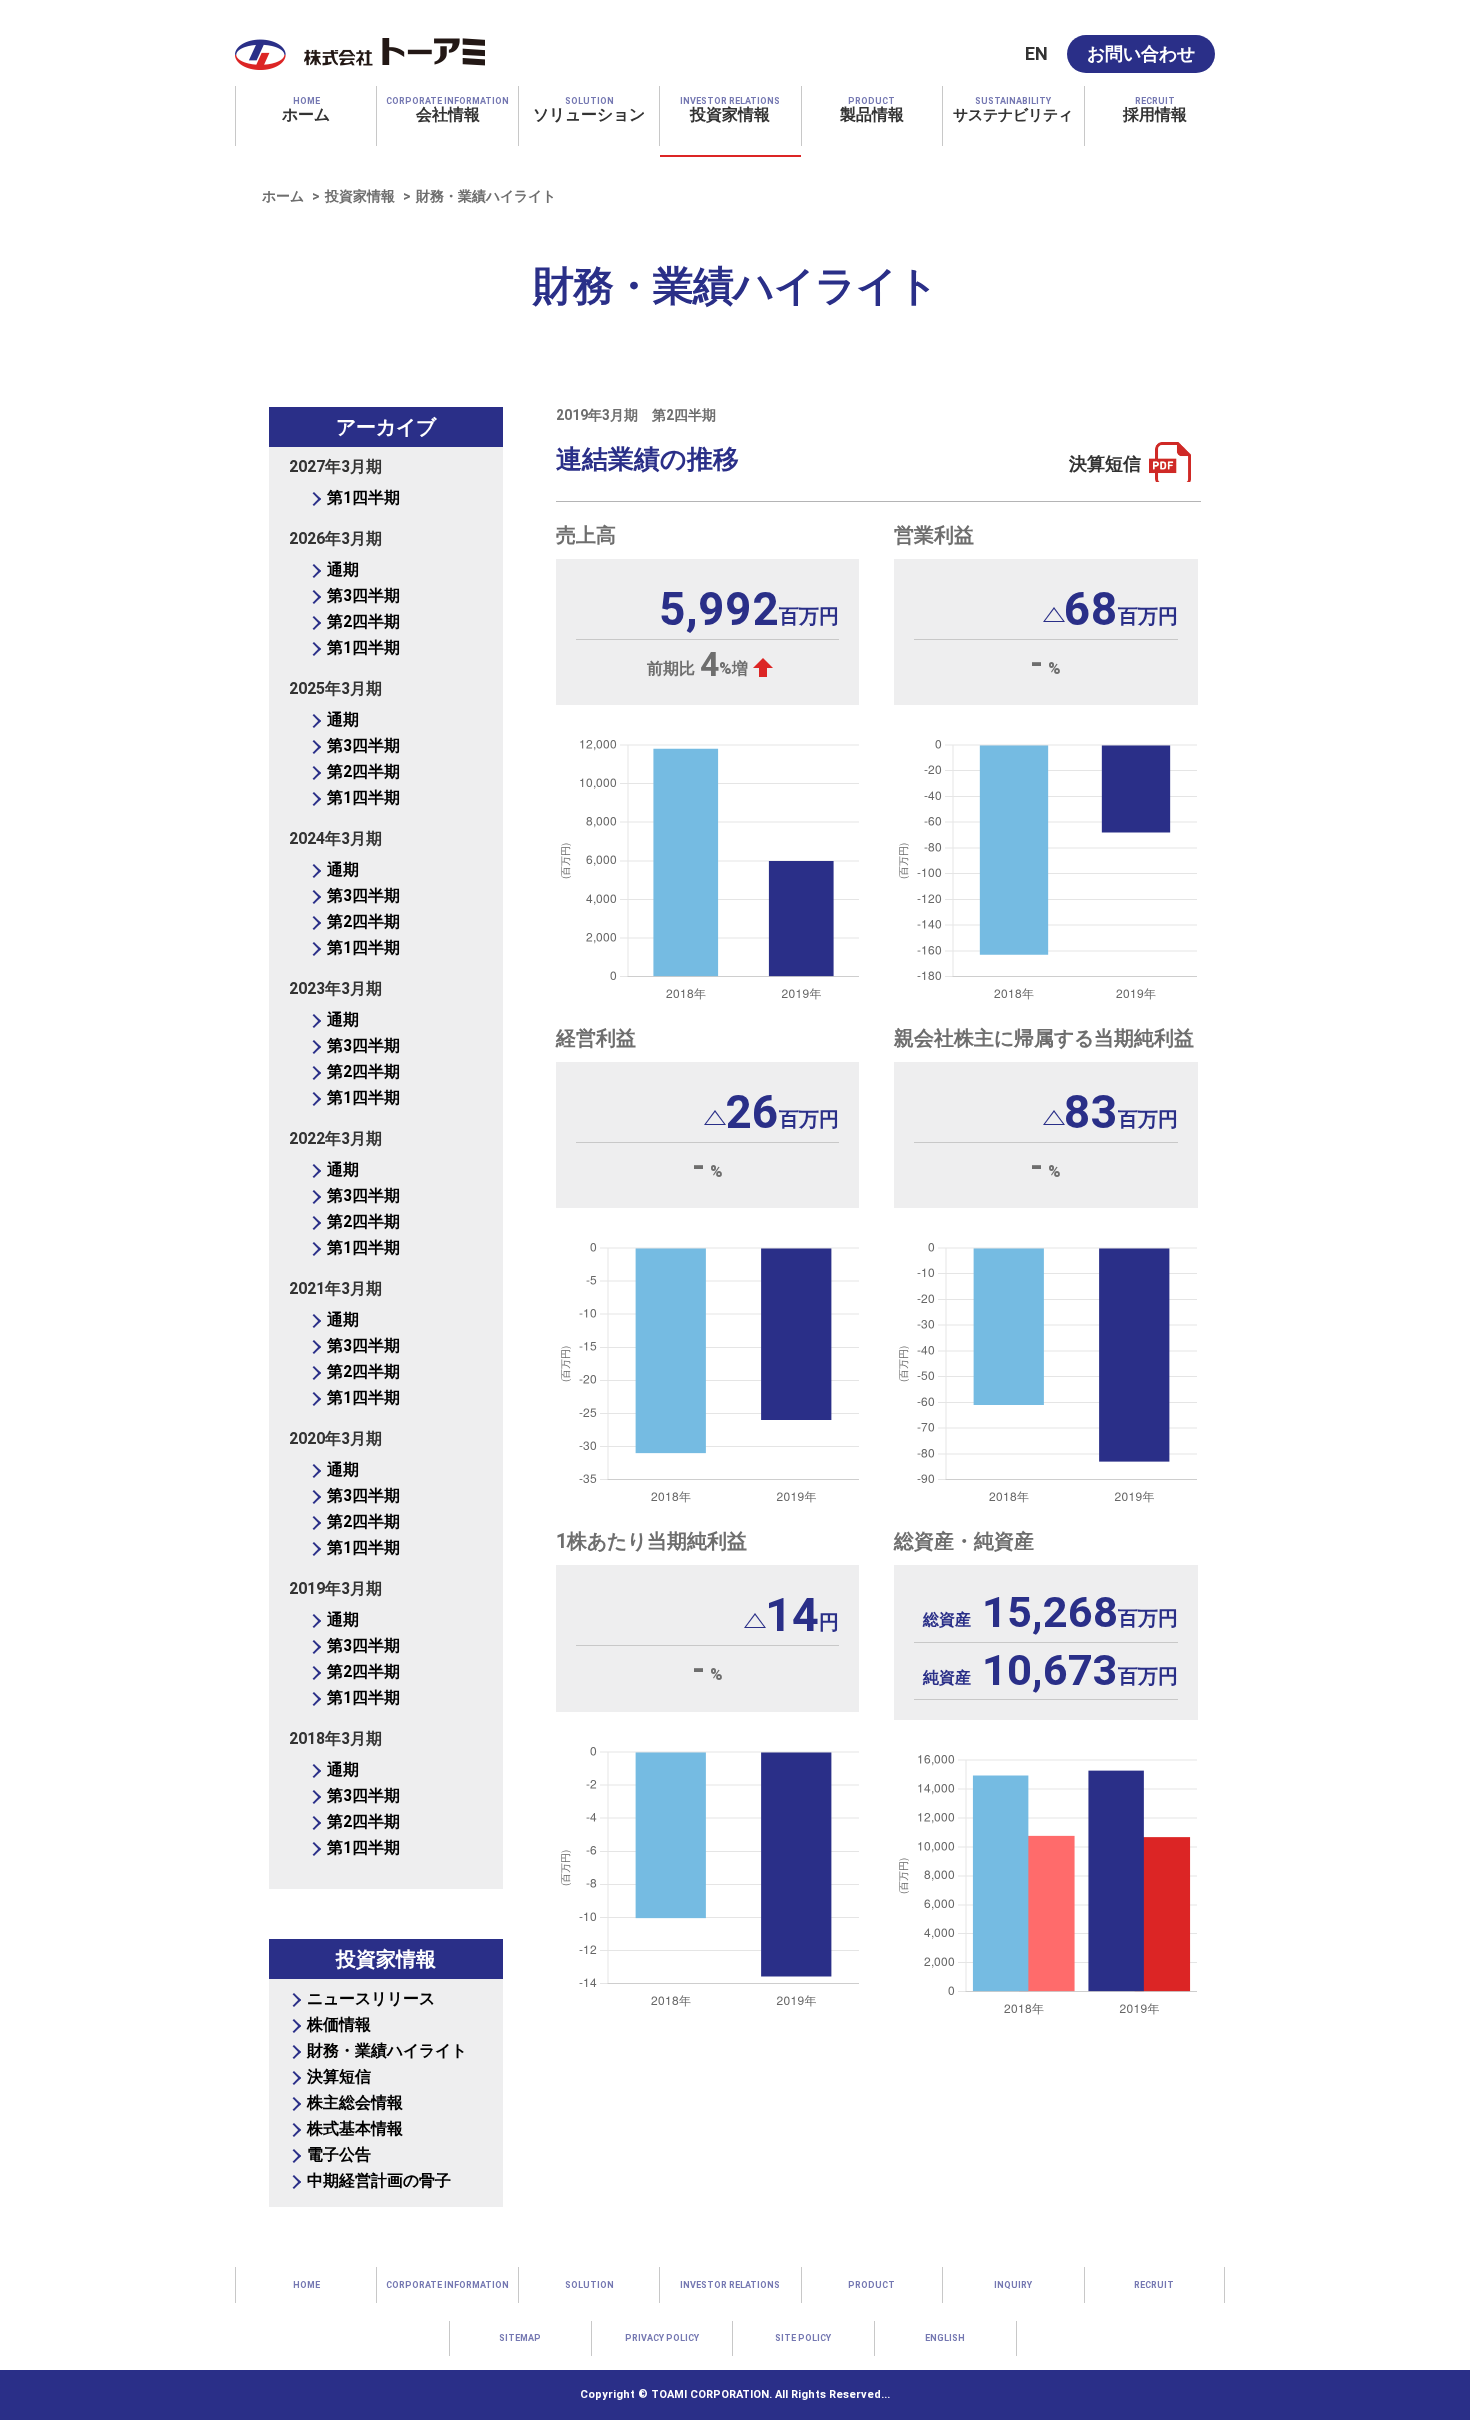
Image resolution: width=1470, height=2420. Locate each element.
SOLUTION (589, 2285)
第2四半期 (363, 621)
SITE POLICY (803, 2338)
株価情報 (339, 2024)
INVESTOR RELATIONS (730, 2285)
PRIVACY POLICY (662, 2338)
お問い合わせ (1141, 53)
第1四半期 (363, 497)
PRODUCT (871, 2285)
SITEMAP (520, 2338)
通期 (343, 569)
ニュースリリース (371, 1998)
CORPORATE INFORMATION (447, 2285)
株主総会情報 (355, 2102)
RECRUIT (1154, 2285)
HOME (306, 2285)
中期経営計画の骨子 (379, 2180)
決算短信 (1105, 463)
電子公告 (339, 2154)
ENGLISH (945, 2338)
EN (1036, 53)
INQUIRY (1013, 2285)
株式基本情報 (355, 2128)
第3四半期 (363, 595)
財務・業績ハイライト (387, 2050)
